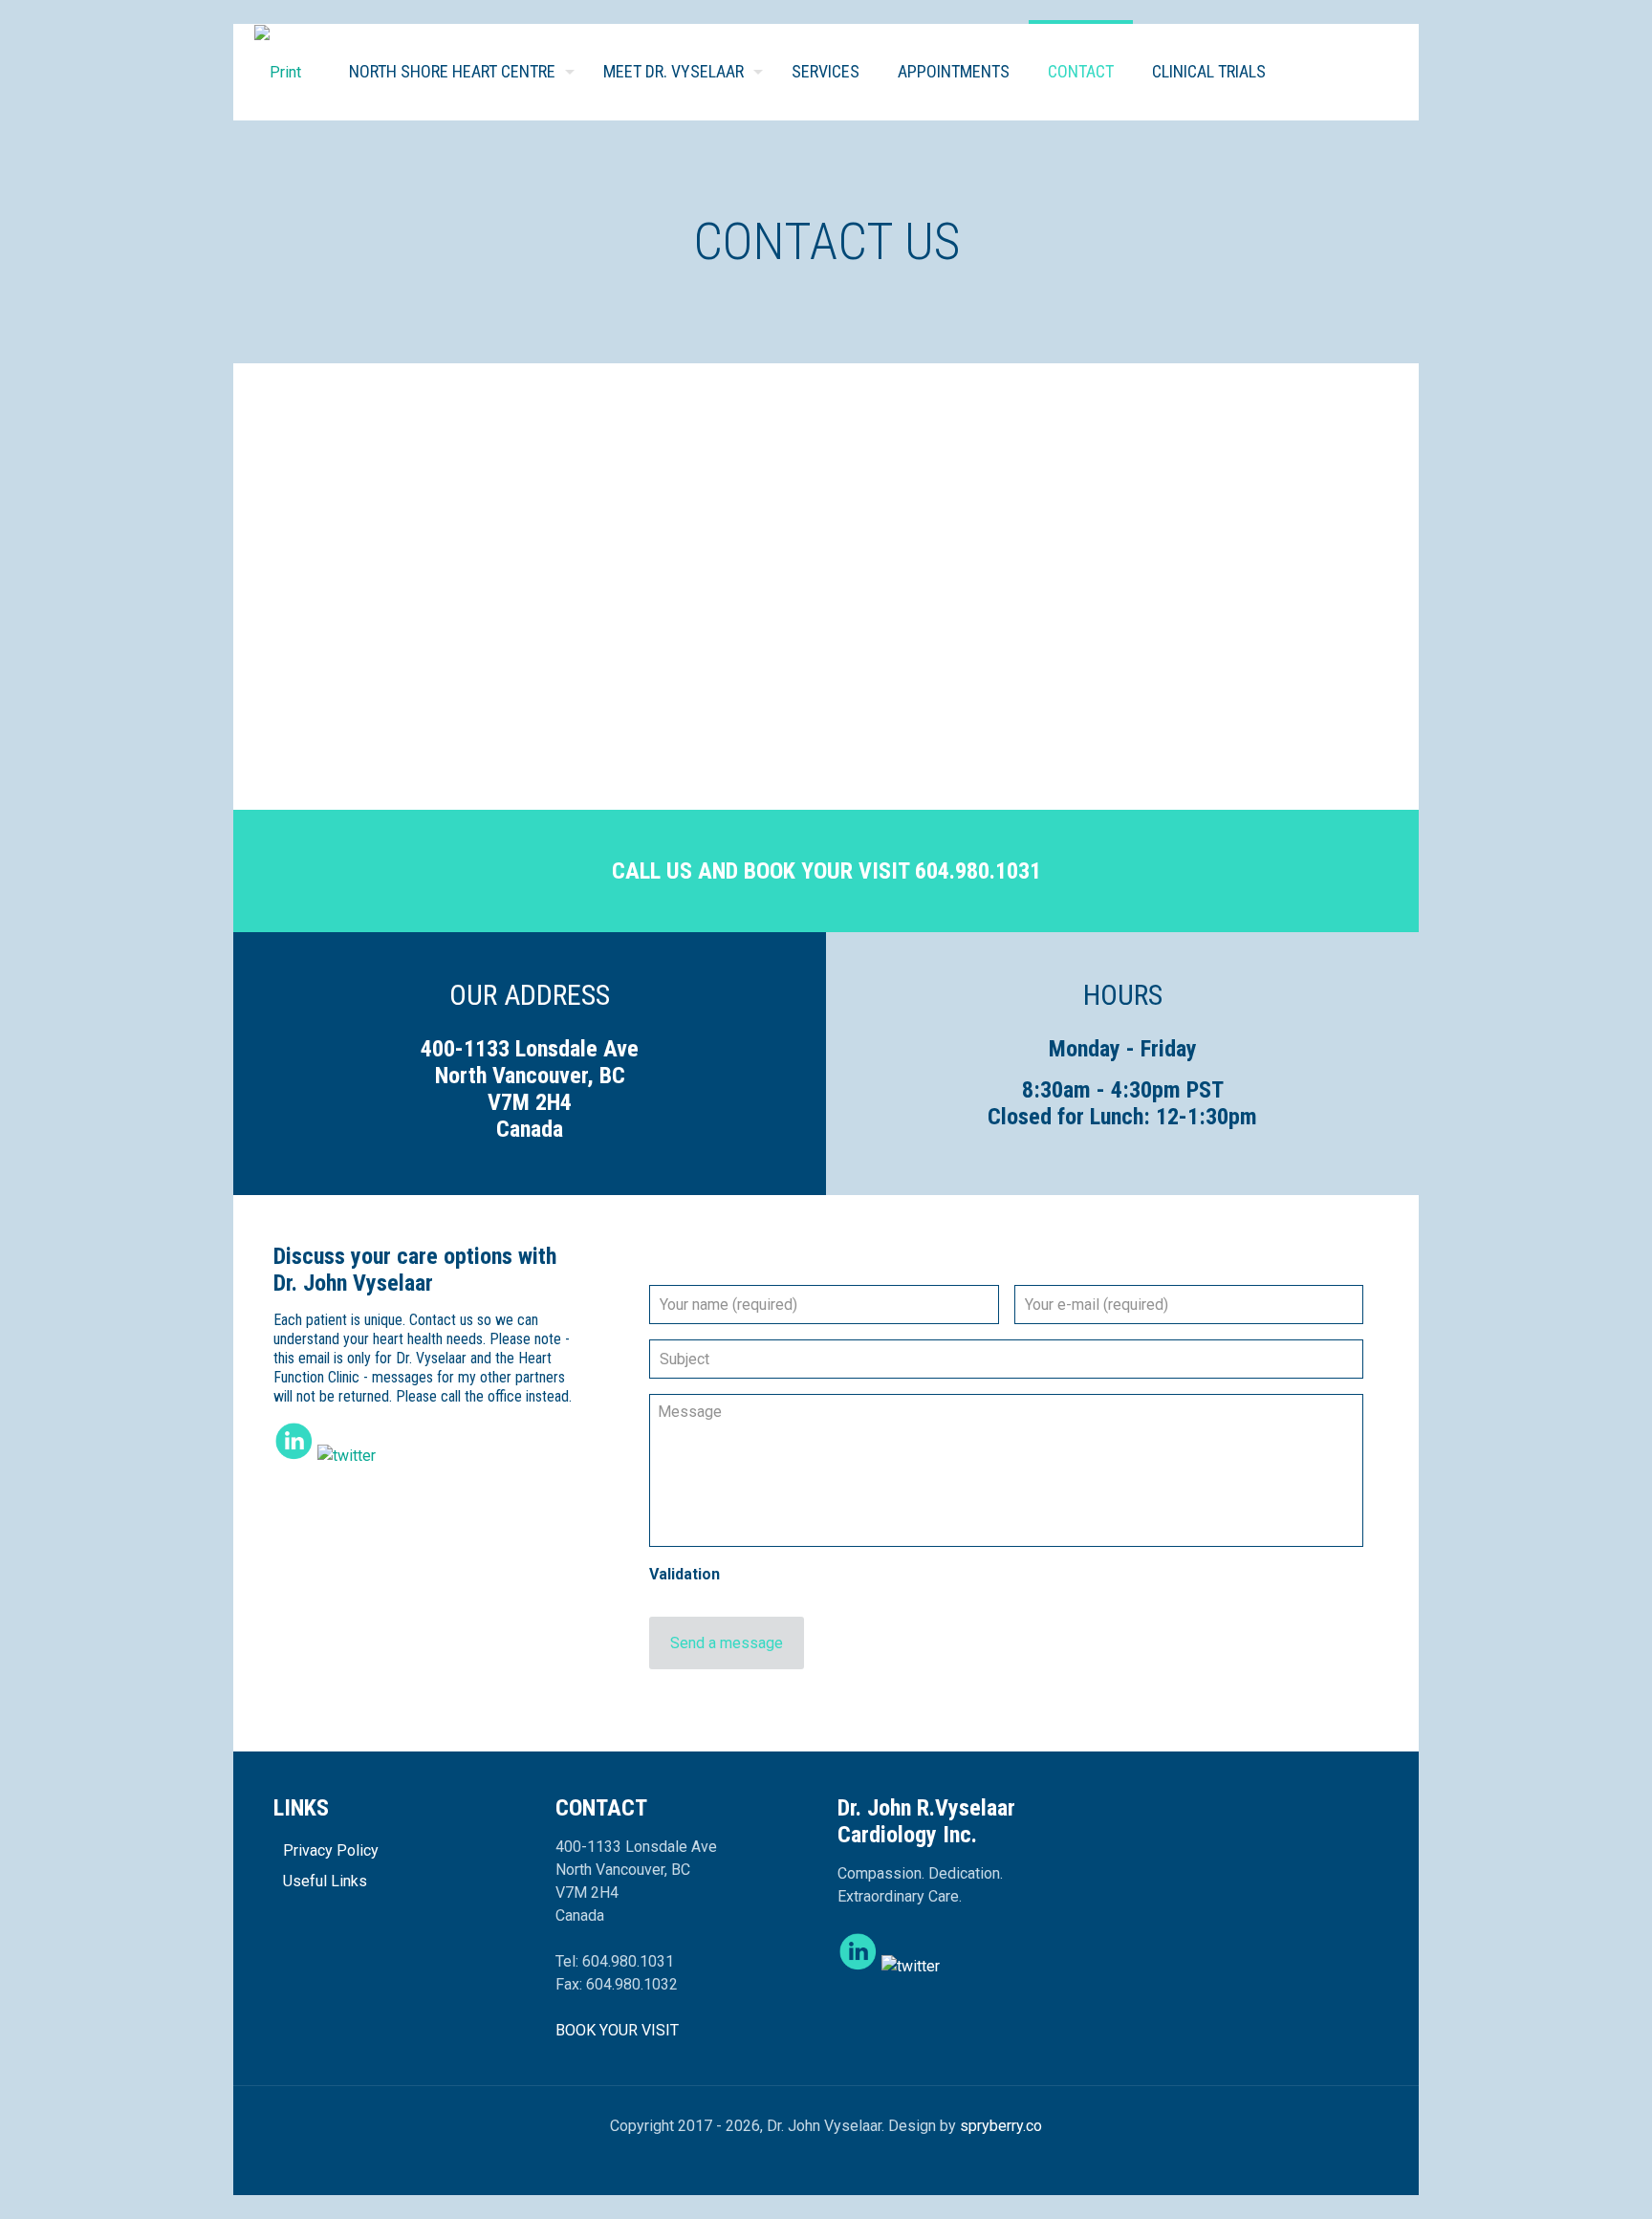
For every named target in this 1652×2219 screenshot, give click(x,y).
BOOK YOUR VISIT (617, 2030)
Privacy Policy (331, 1850)
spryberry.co (1001, 2126)
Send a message (727, 1643)
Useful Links (325, 1881)
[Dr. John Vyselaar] (278, 72)
